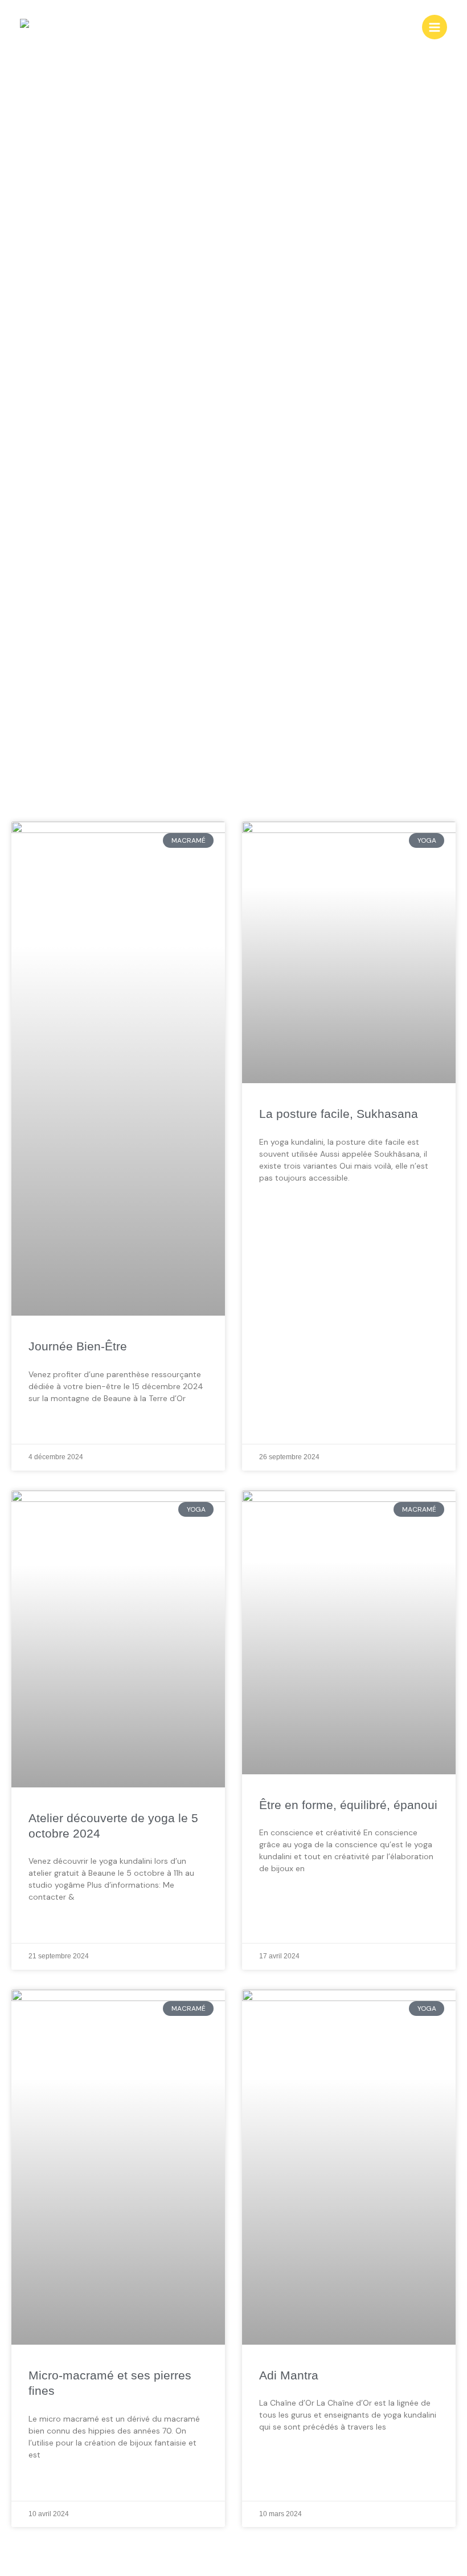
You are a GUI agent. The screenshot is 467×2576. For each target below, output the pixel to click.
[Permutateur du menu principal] (435, 27)
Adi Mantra (289, 2375)
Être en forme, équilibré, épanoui (348, 1805)
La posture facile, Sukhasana (339, 1114)
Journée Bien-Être (78, 1346)
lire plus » (49, 1426)
